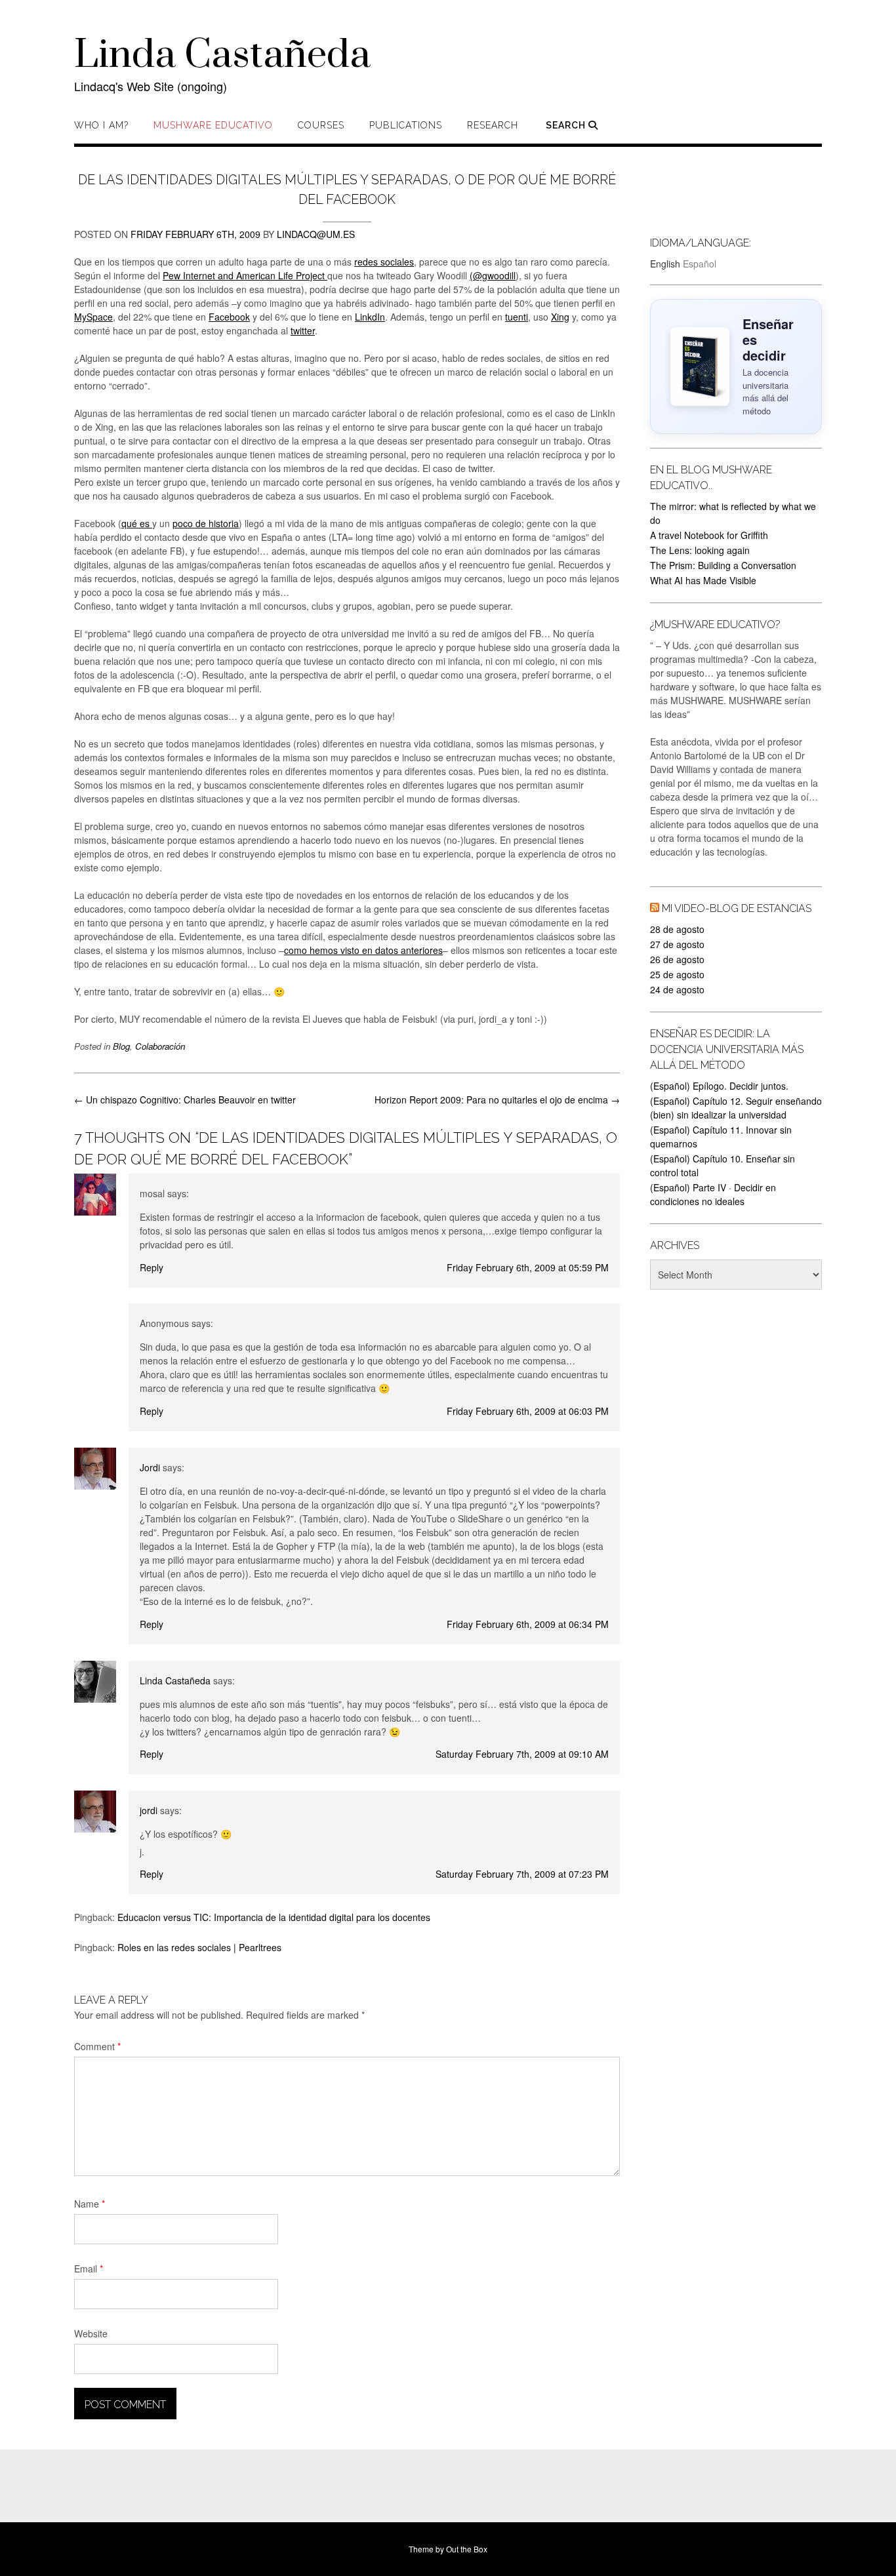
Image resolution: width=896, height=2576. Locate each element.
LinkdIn (370, 317)
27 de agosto (677, 944)
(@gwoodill (493, 275)
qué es (137, 523)
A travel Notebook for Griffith (709, 535)
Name (90, 2204)
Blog (121, 1046)
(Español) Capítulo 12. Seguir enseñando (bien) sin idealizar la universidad (736, 1108)
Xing (560, 317)
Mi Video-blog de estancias (737, 908)
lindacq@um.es (316, 234)
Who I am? (101, 125)
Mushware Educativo (213, 125)
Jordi (150, 1467)
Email (89, 2269)
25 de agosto (677, 974)
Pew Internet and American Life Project (245, 275)
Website (91, 2333)
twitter (303, 330)
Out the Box (467, 2549)
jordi (149, 1810)
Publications (406, 125)
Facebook (229, 317)
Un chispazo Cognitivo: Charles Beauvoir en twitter (185, 1100)
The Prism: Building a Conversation (723, 565)
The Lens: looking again (700, 550)
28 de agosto (677, 929)
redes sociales (384, 262)
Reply (152, 1267)
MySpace (93, 317)
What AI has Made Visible (703, 580)
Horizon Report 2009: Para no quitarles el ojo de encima (497, 1100)
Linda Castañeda (222, 56)
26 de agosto (677, 959)
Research (493, 125)
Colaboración (160, 1046)
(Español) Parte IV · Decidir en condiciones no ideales (713, 1194)
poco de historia (206, 523)
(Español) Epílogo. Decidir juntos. (719, 1086)
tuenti (517, 317)
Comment (97, 2046)
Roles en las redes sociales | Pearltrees (199, 1947)
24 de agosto (677, 989)
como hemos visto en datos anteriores (363, 950)
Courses (321, 125)
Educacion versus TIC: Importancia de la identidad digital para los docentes (274, 1917)
